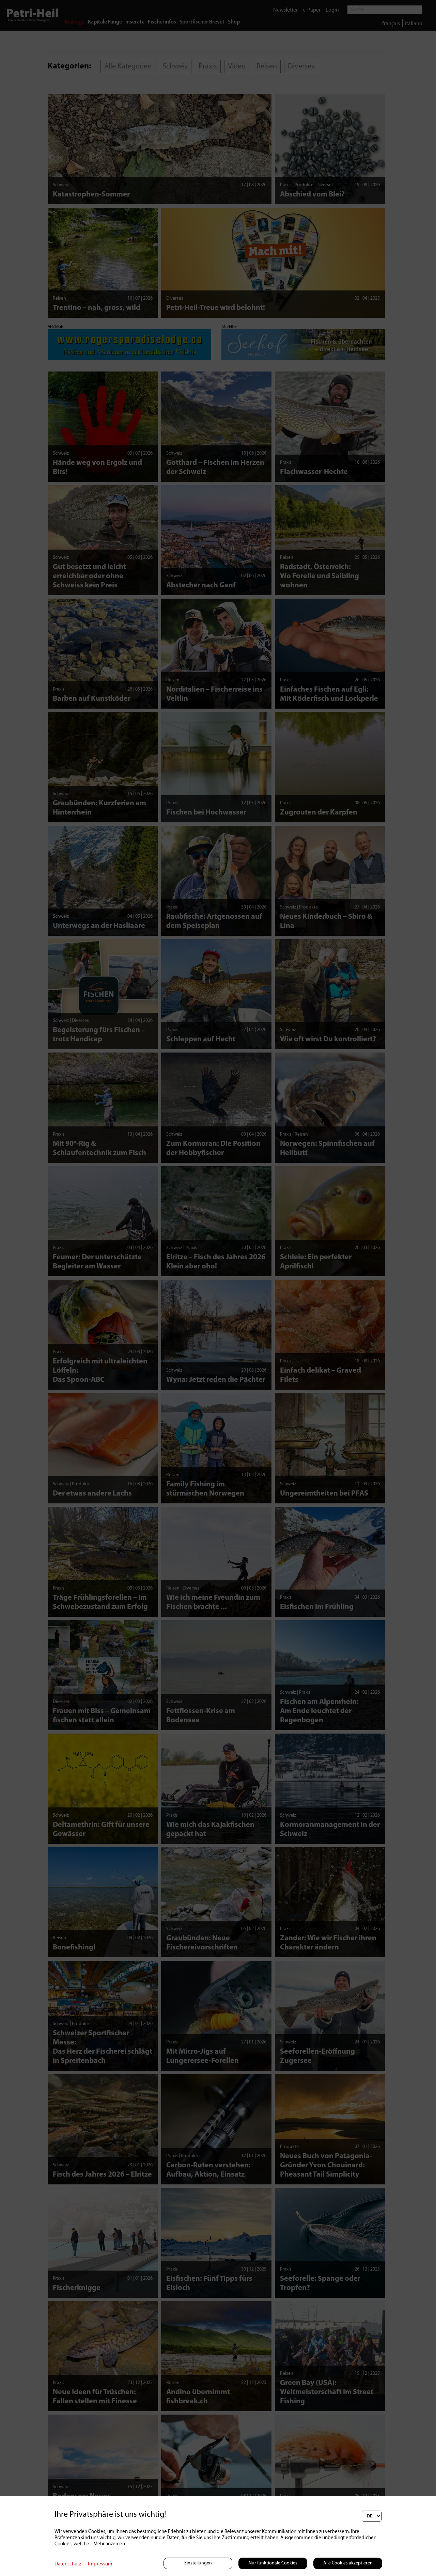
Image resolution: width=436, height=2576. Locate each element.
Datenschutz (68, 2564)
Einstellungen (198, 2563)
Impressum (100, 2564)
